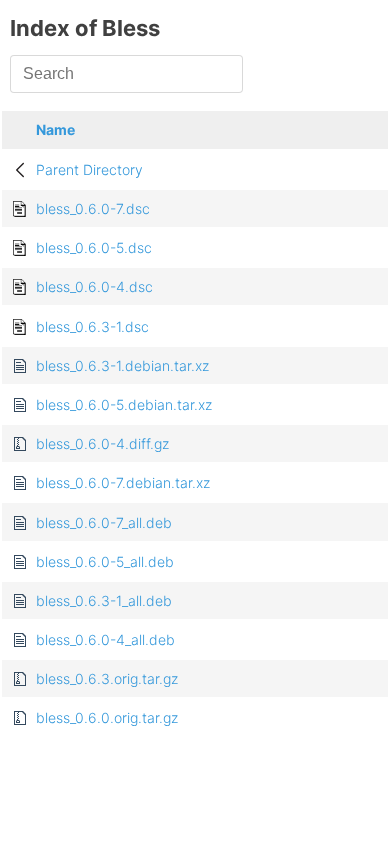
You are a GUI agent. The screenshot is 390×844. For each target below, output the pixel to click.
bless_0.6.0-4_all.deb (105, 639)
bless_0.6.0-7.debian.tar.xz (123, 482)
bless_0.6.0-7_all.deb (104, 522)
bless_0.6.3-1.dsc (92, 326)
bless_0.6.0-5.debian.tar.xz (124, 404)
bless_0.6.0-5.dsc (94, 247)
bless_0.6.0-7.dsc (93, 208)
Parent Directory (89, 169)
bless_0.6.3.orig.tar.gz (107, 678)
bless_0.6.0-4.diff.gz (102, 443)
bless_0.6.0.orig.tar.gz (107, 717)
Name (55, 129)
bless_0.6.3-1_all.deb (104, 600)
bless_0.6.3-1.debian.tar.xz (122, 365)
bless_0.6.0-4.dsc (94, 286)
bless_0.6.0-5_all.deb (105, 561)
